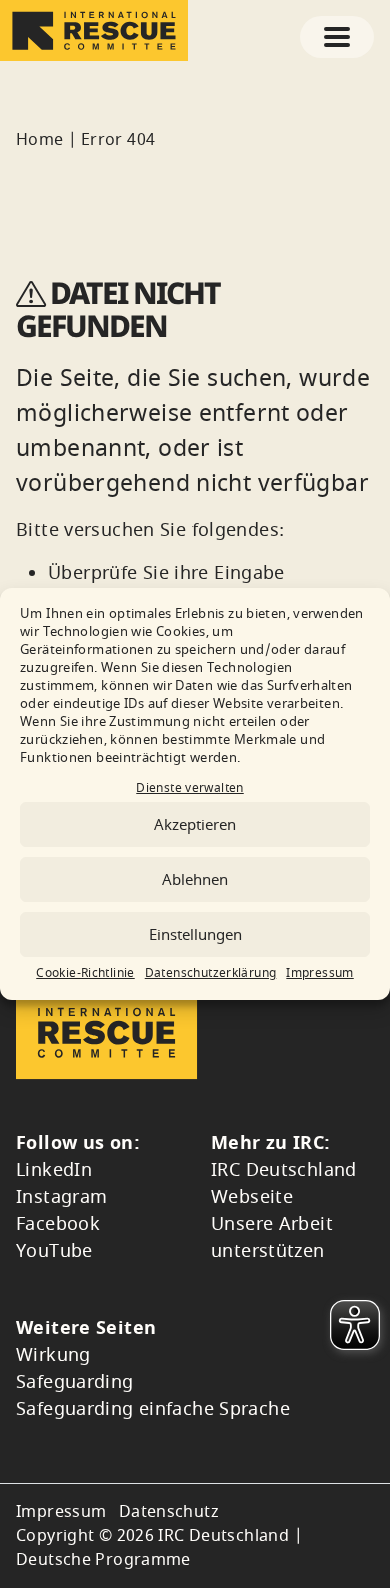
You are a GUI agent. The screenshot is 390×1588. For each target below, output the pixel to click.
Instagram (61, 1197)
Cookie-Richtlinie (85, 973)
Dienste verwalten (189, 788)
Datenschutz (169, 1512)
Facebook (58, 1224)
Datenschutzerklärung (211, 973)
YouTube (54, 1251)
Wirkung (53, 1355)
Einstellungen (195, 935)
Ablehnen (195, 880)
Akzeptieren (195, 825)
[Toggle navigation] (337, 37)
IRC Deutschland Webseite (284, 1183)
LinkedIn (54, 1170)
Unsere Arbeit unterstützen (272, 1237)
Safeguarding (75, 1382)
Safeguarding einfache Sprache (153, 1409)
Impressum (319, 973)
